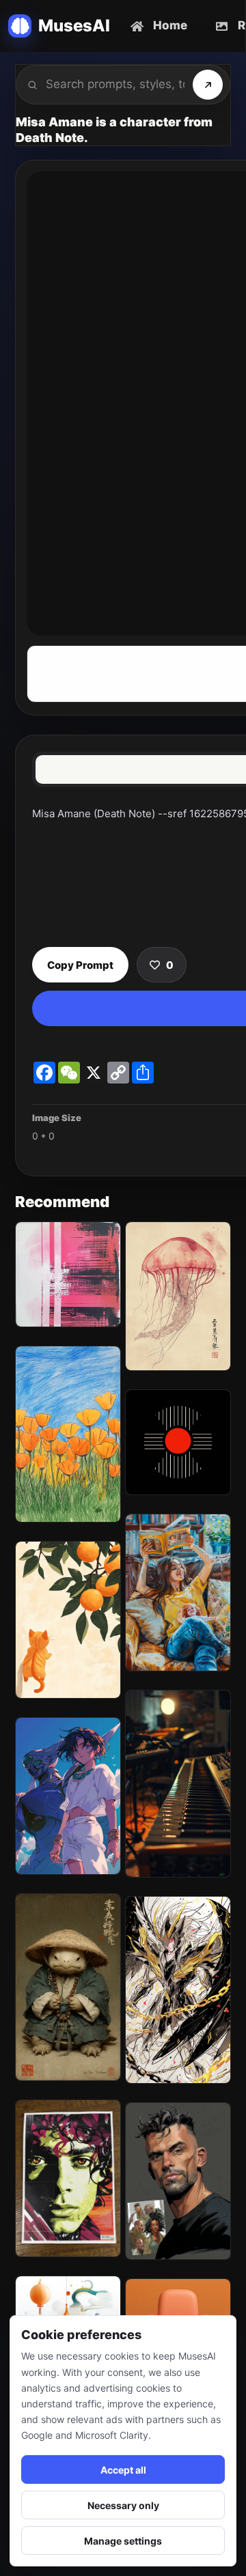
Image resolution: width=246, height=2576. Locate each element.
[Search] (208, 85)
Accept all (123, 2470)
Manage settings (123, 2541)
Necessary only (123, 2505)
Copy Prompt (80, 965)
